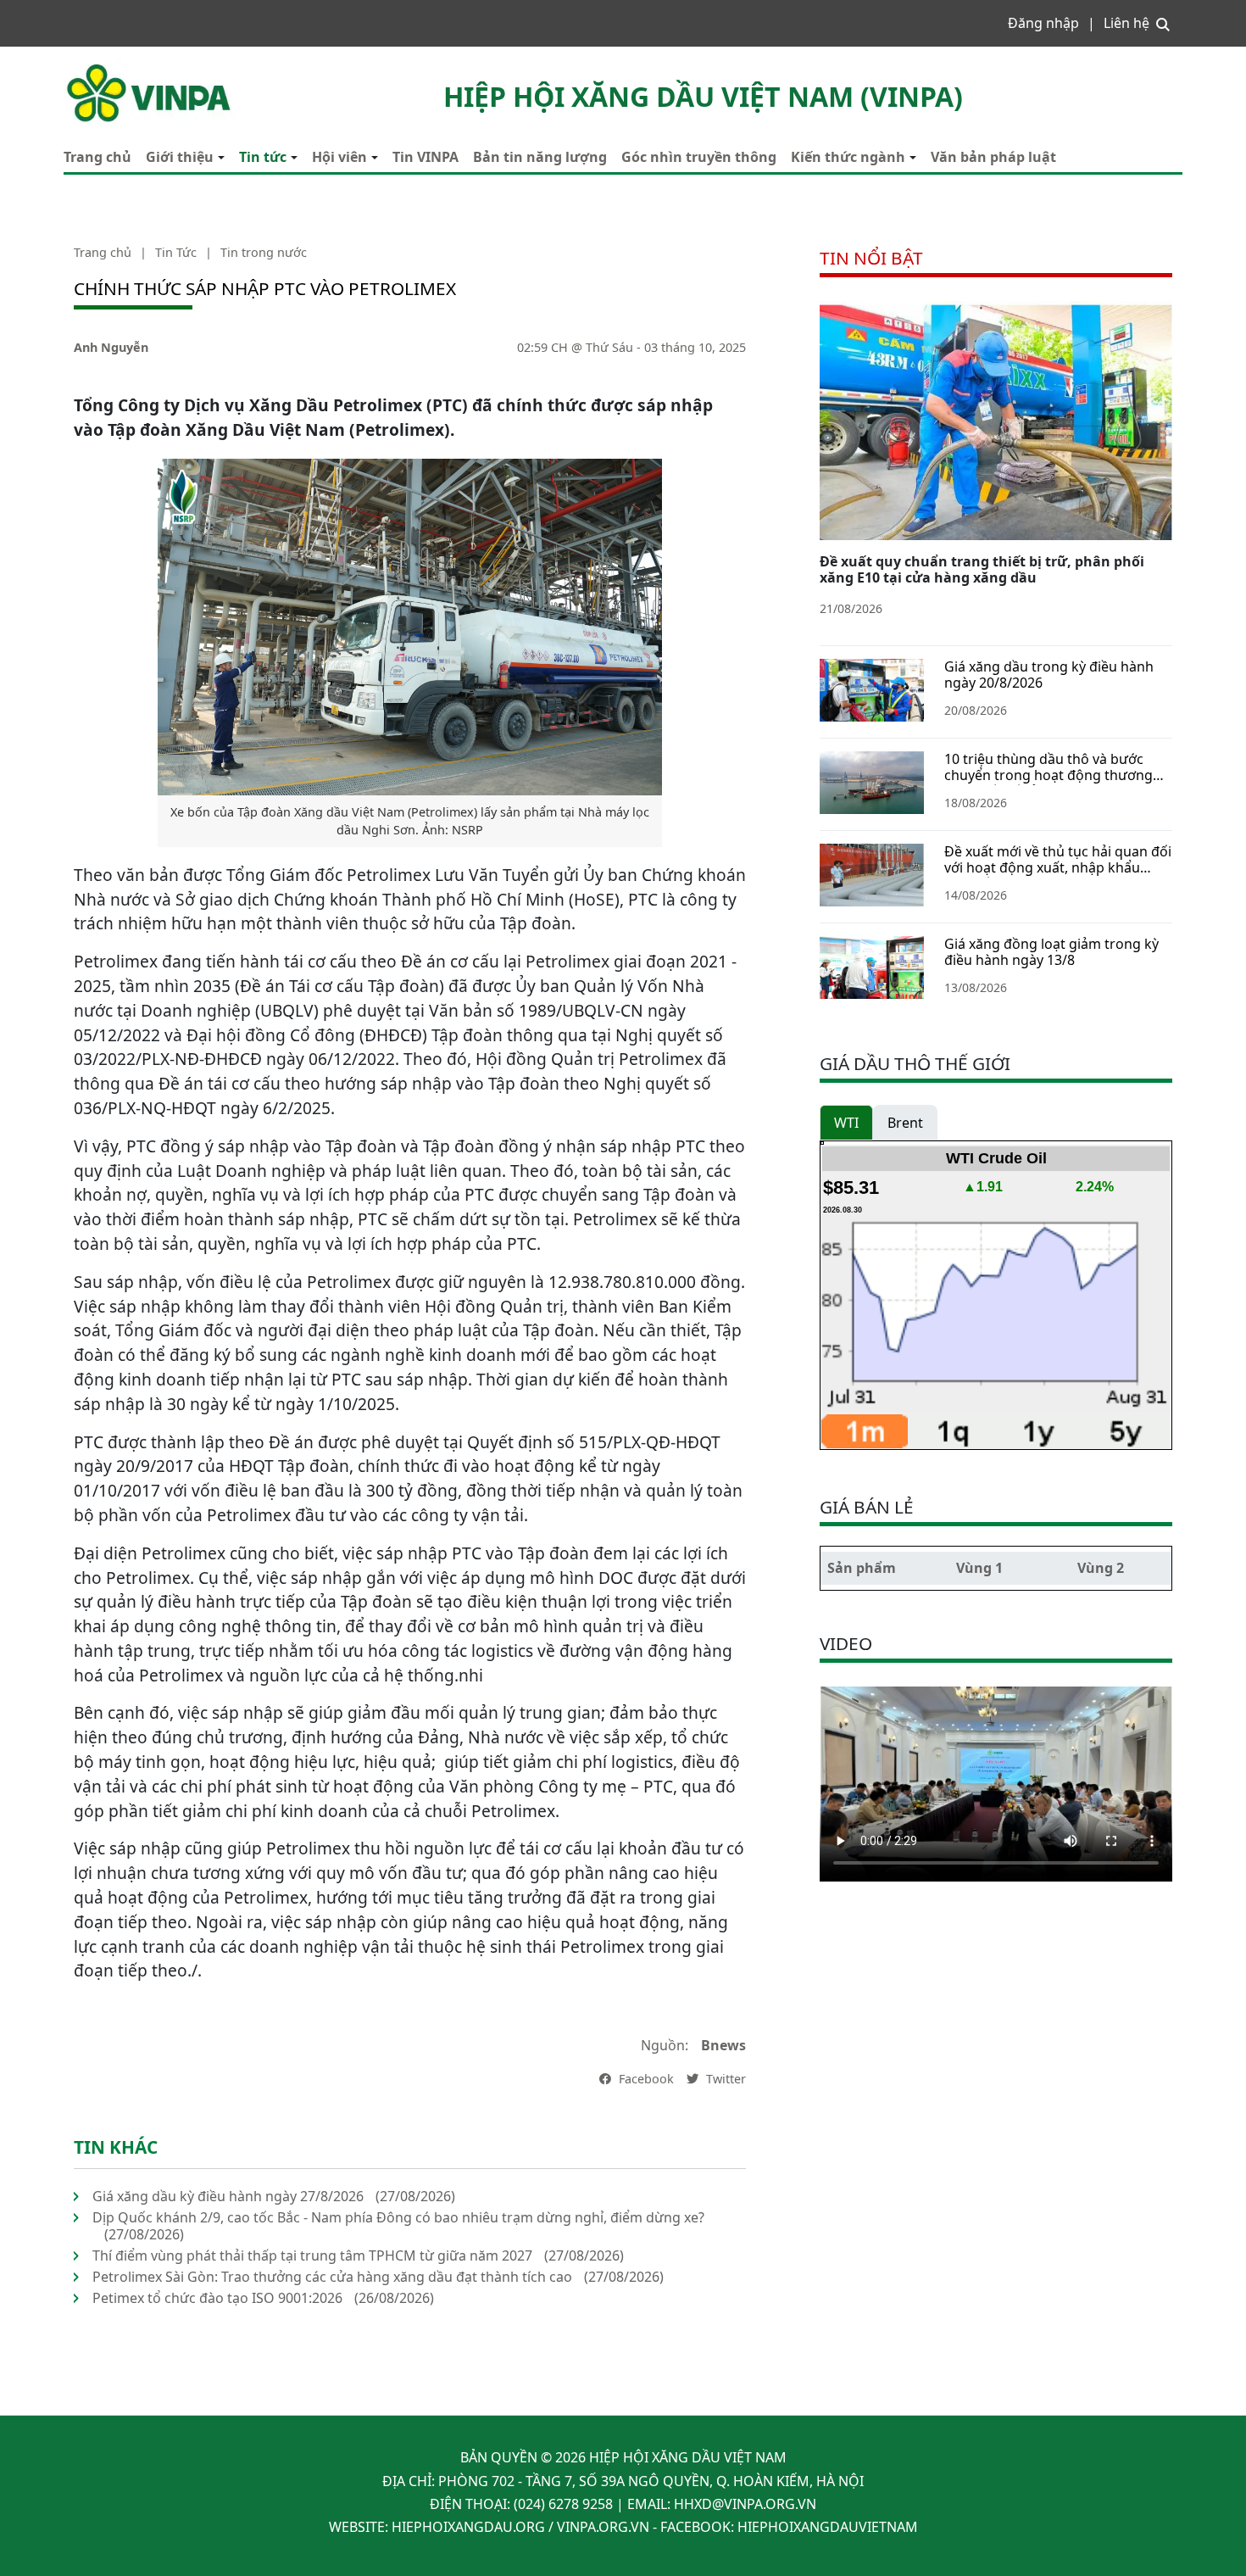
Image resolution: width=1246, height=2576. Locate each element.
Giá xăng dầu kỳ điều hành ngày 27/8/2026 (228, 2196)
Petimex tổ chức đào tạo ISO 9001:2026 (217, 2298)
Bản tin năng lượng (540, 157)
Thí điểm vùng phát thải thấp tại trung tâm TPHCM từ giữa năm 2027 (312, 2255)
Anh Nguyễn (111, 347)
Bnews (723, 2045)
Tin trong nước (264, 252)
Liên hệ (1126, 23)
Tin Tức (176, 252)
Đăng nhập (1043, 23)
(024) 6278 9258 (563, 2504)
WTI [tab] (846, 1123)
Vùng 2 (1101, 1568)
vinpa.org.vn (603, 2527)
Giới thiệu (180, 157)
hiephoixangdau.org (468, 2527)
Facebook (645, 2079)
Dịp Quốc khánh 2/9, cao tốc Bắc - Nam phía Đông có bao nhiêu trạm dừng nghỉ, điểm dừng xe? (398, 2217)
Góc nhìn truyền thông (699, 157)
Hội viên (339, 157)
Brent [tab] (905, 1123)
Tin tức (263, 157)
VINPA (83, 68)
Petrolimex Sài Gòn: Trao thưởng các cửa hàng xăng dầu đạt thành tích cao (332, 2277)
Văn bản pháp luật (993, 157)
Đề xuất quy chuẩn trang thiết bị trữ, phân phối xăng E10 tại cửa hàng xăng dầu (982, 569)
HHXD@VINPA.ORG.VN (745, 2504)
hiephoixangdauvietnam (828, 2527)
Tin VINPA (426, 157)
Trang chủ (97, 157)
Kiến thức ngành (848, 157)
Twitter (724, 2079)
